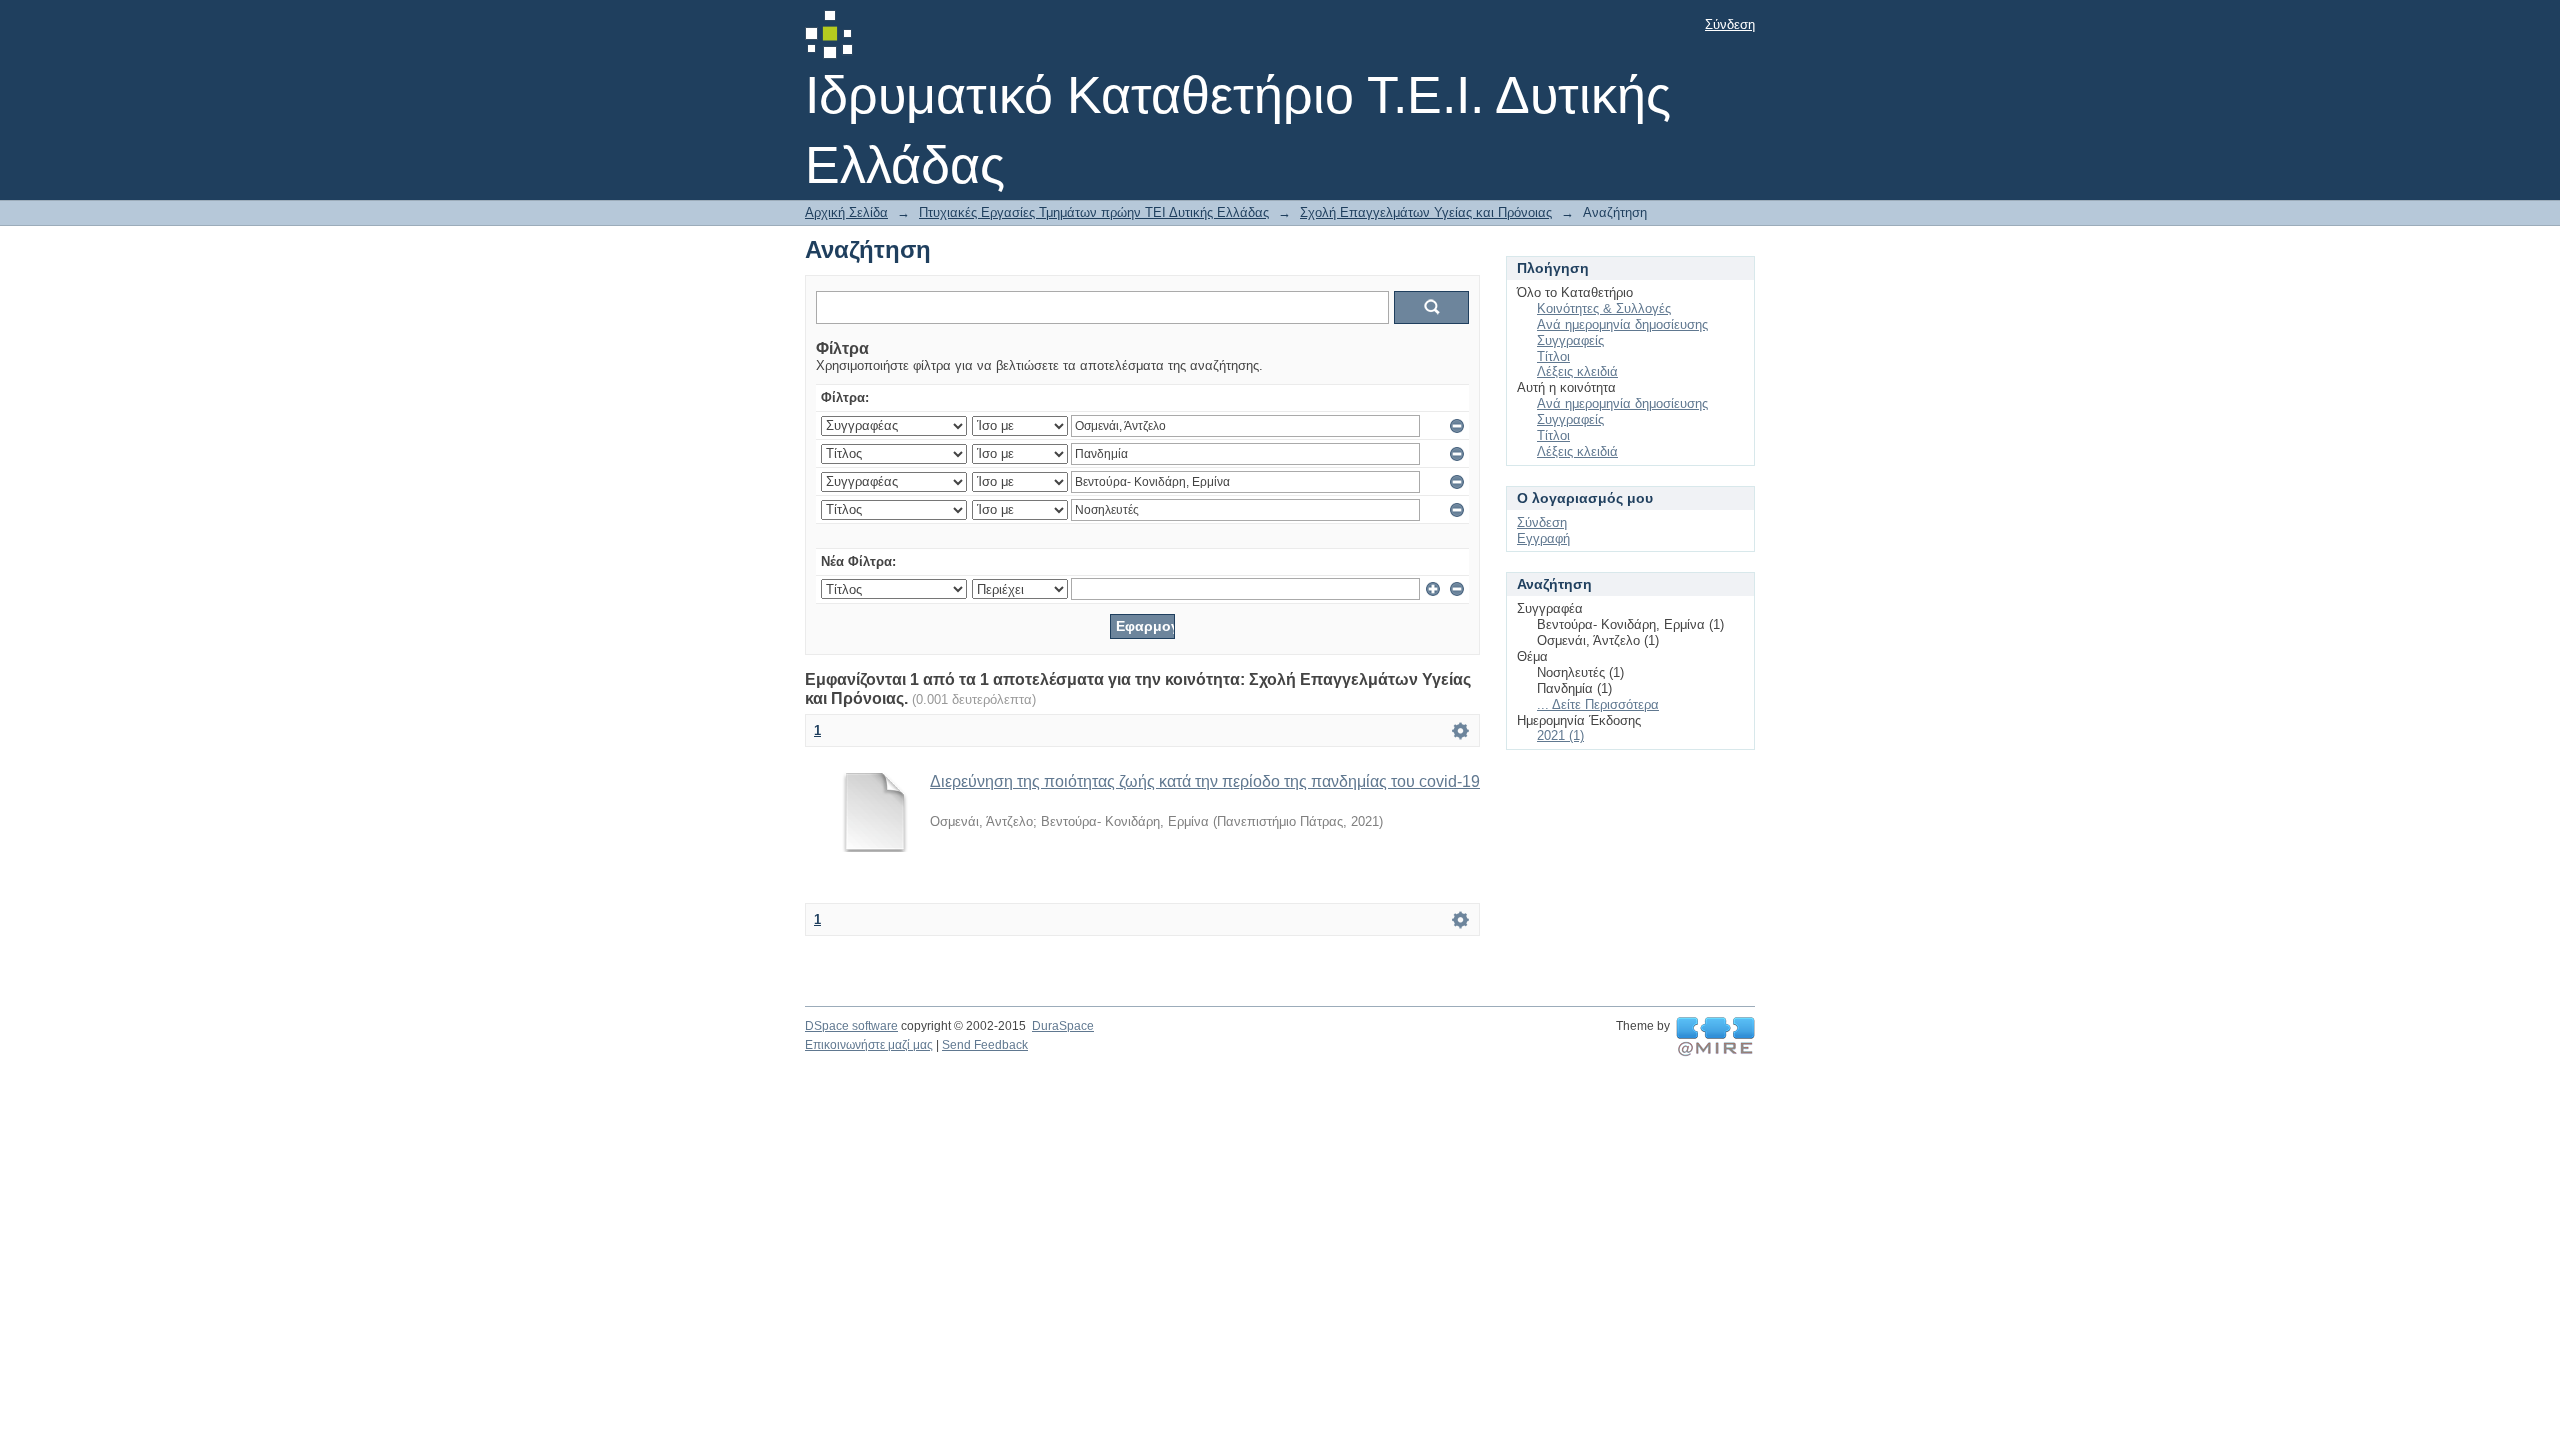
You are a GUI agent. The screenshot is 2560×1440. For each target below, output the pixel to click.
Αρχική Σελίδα (846, 212)
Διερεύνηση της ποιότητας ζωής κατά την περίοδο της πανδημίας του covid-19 (1205, 781)
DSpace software (851, 1026)
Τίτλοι (1553, 356)
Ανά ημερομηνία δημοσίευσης (1622, 324)
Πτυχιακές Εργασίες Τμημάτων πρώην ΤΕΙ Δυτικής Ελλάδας (1094, 212)
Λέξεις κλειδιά (1577, 371)
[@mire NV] (1715, 1037)
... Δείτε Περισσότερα (1598, 704)
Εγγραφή (1543, 538)
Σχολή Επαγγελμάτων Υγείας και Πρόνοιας (1426, 212)
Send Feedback (985, 1045)
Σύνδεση (1730, 24)
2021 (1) (1560, 735)
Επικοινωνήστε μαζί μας (869, 1045)
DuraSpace (1063, 1026)
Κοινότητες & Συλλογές (1604, 308)
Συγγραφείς (1570, 340)
